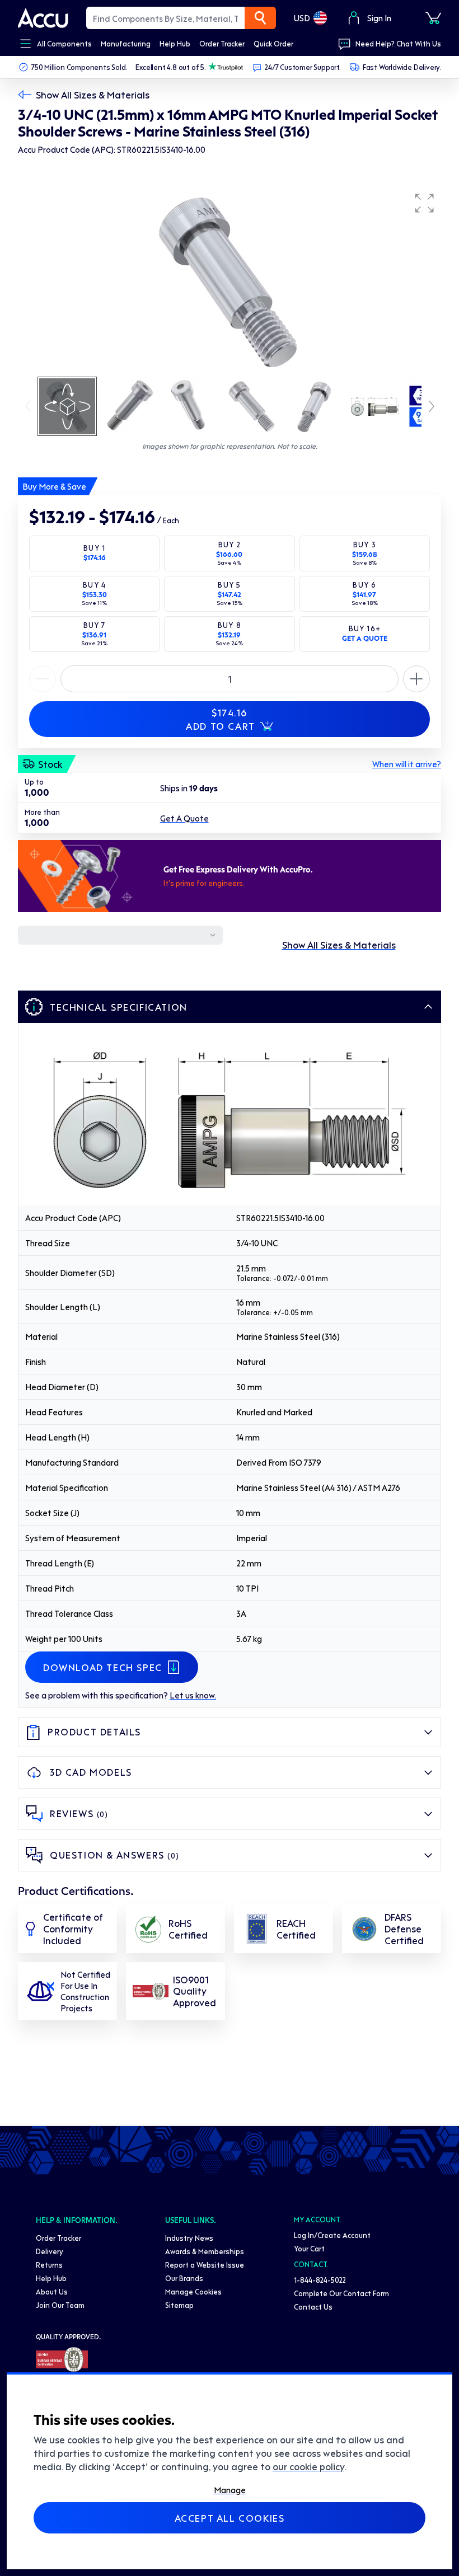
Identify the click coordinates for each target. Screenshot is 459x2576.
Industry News (189, 2238)
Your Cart (309, 2248)
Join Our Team (60, 2305)
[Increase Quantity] (43, 679)
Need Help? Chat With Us (398, 43)
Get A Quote (184, 818)
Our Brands (184, 2278)
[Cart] (433, 18)
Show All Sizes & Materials (93, 95)
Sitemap (179, 2305)
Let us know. (193, 1695)
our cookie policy (308, 2466)
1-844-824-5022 (320, 2280)
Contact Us (313, 2307)
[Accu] (43, 18)
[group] (230, 281)
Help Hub (51, 2278)
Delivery (50, 2251)
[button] (424, 203)
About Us (52, 2291)
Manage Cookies (193, 2291)
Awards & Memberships (205, 2251)
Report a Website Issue (205, 2265)
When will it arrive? (407, 764)
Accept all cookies (230, 2518)
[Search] (260, 18)
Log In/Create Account (332, 2235)
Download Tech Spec (103, 1667)
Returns (49, 2265)
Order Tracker (58, 2238)
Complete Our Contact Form (341, 2293)
